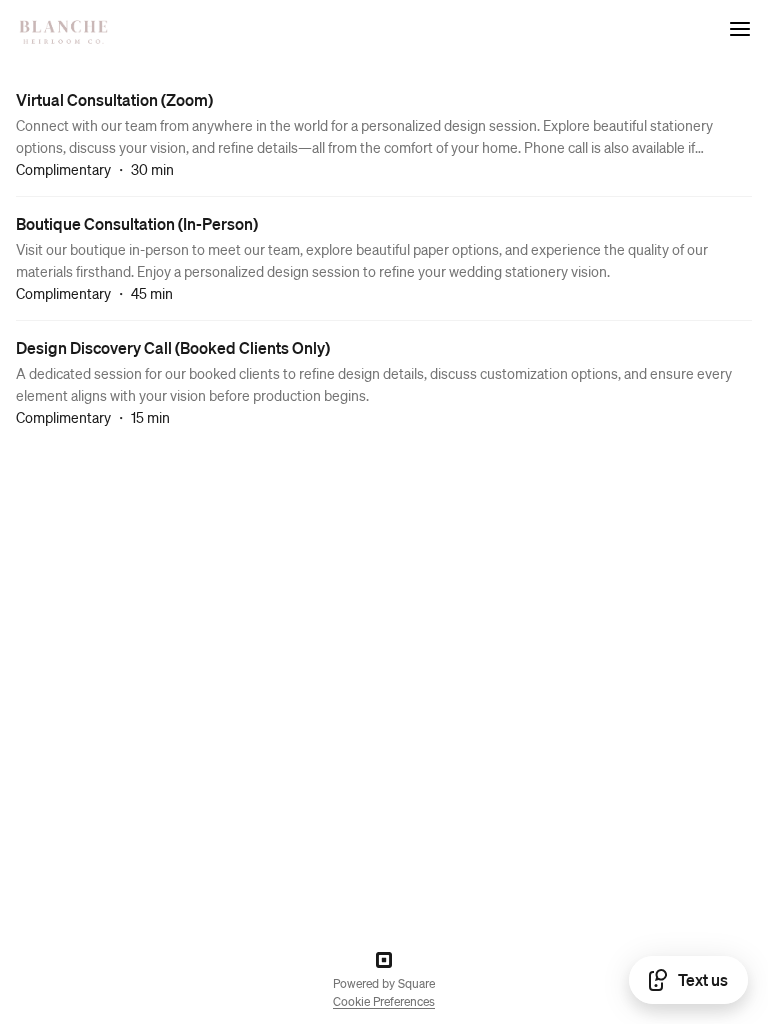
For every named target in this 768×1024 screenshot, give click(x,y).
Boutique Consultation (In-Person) (137, 223)
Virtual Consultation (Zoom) (114, 99)
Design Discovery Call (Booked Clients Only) (173, 347)
